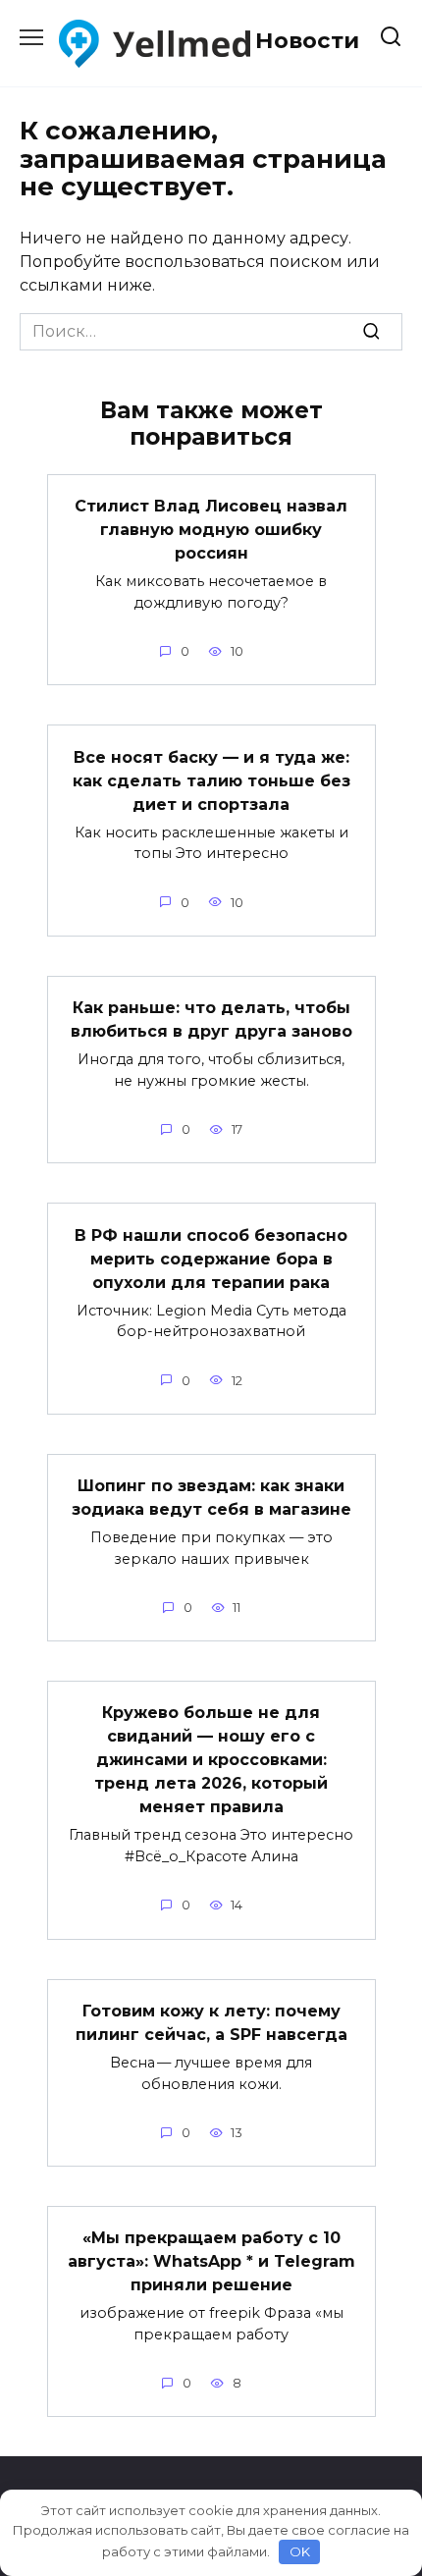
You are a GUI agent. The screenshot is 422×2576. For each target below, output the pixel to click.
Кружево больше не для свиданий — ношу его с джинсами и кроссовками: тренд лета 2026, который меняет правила (211, 1760)
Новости (307, 40)
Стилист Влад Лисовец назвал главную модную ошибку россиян (211, 530)
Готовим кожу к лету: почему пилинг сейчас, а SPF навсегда (211, 2023)
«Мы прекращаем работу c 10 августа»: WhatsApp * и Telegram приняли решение (211, 2261)
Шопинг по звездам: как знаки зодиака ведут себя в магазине (211, 1498)
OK (300, 2551)
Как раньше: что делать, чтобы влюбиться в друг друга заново (211, 1020)
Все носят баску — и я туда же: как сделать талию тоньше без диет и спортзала (211, 780)
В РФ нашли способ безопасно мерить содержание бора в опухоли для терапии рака (211, 1258)
